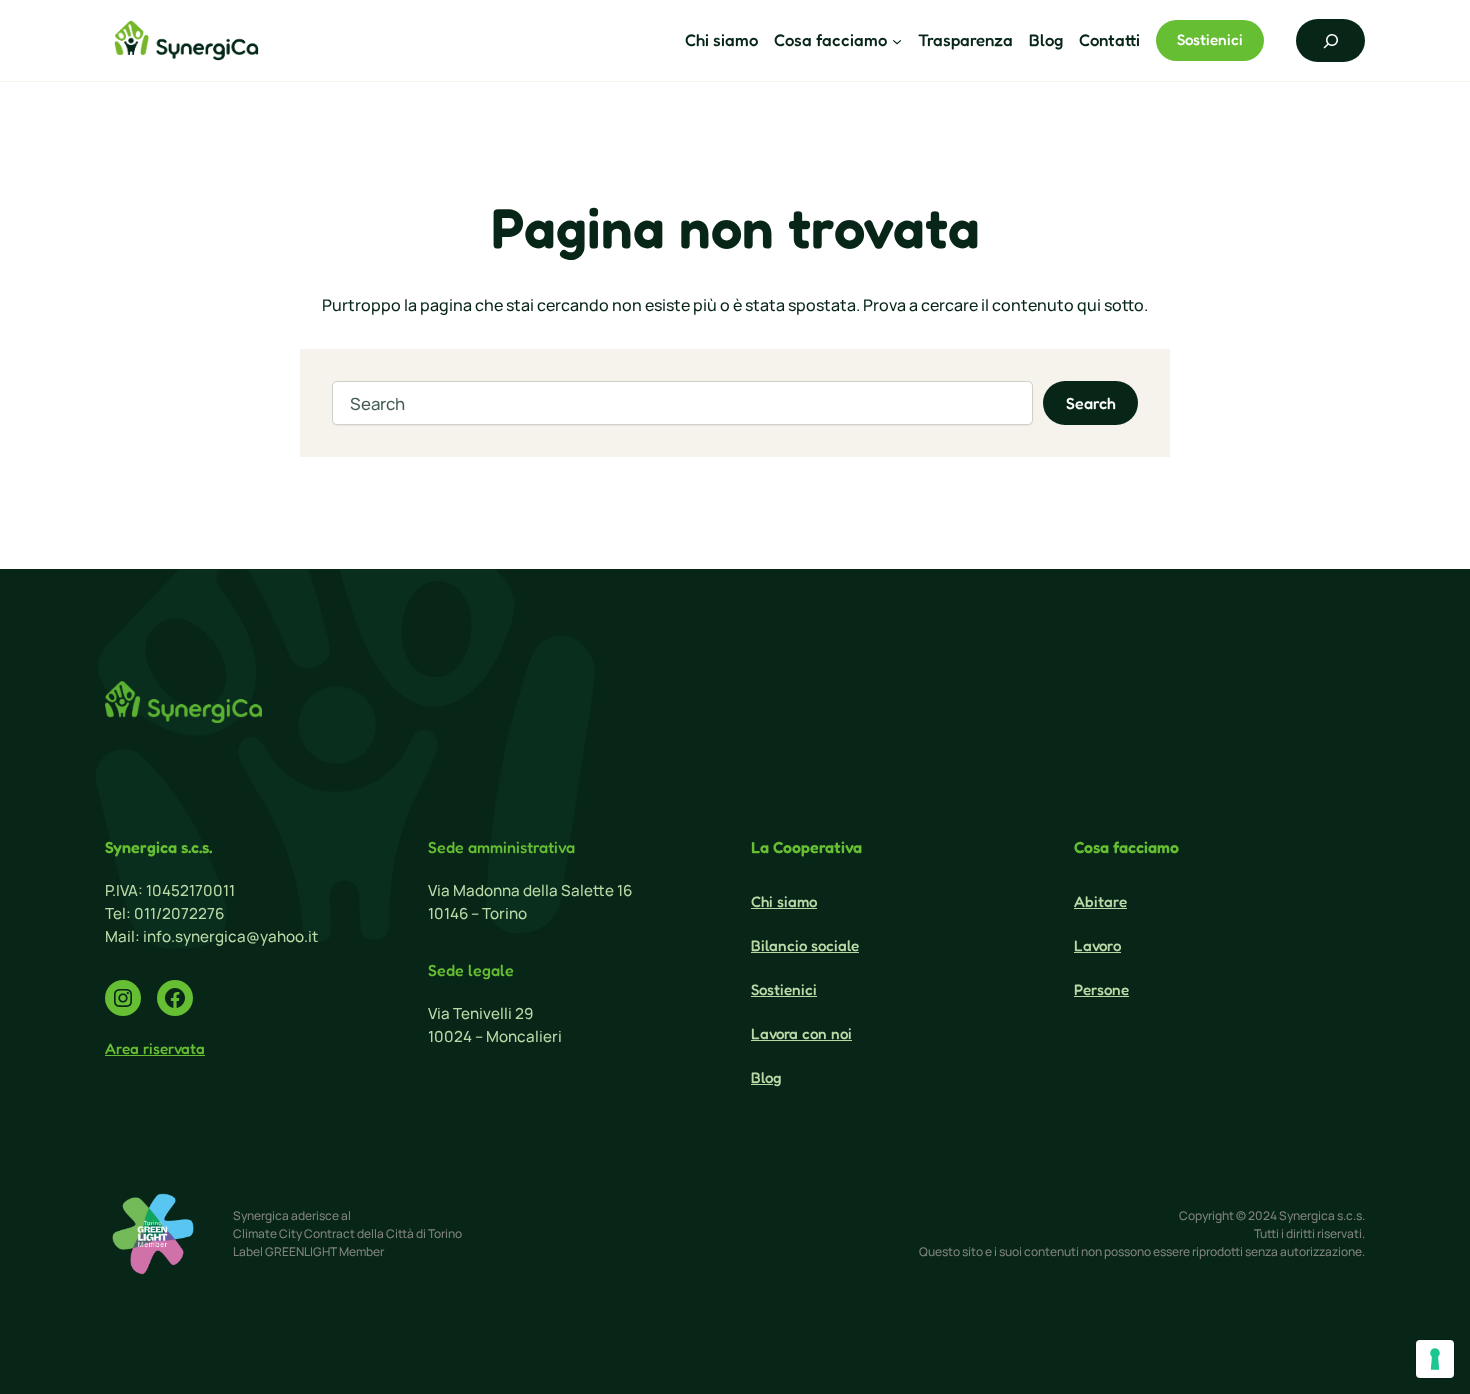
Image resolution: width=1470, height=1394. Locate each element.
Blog (766, 1077)
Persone (1101, 989)
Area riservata (155, 1048)
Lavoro (1097, 945)
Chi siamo (784, 901)
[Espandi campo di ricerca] (1330, 40)
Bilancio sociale (805, 945)
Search (1091, 403)
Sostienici (1210, 39)
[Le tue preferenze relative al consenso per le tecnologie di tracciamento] (1435, 1359)
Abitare (1100, 901)
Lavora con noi (801, 1033)
